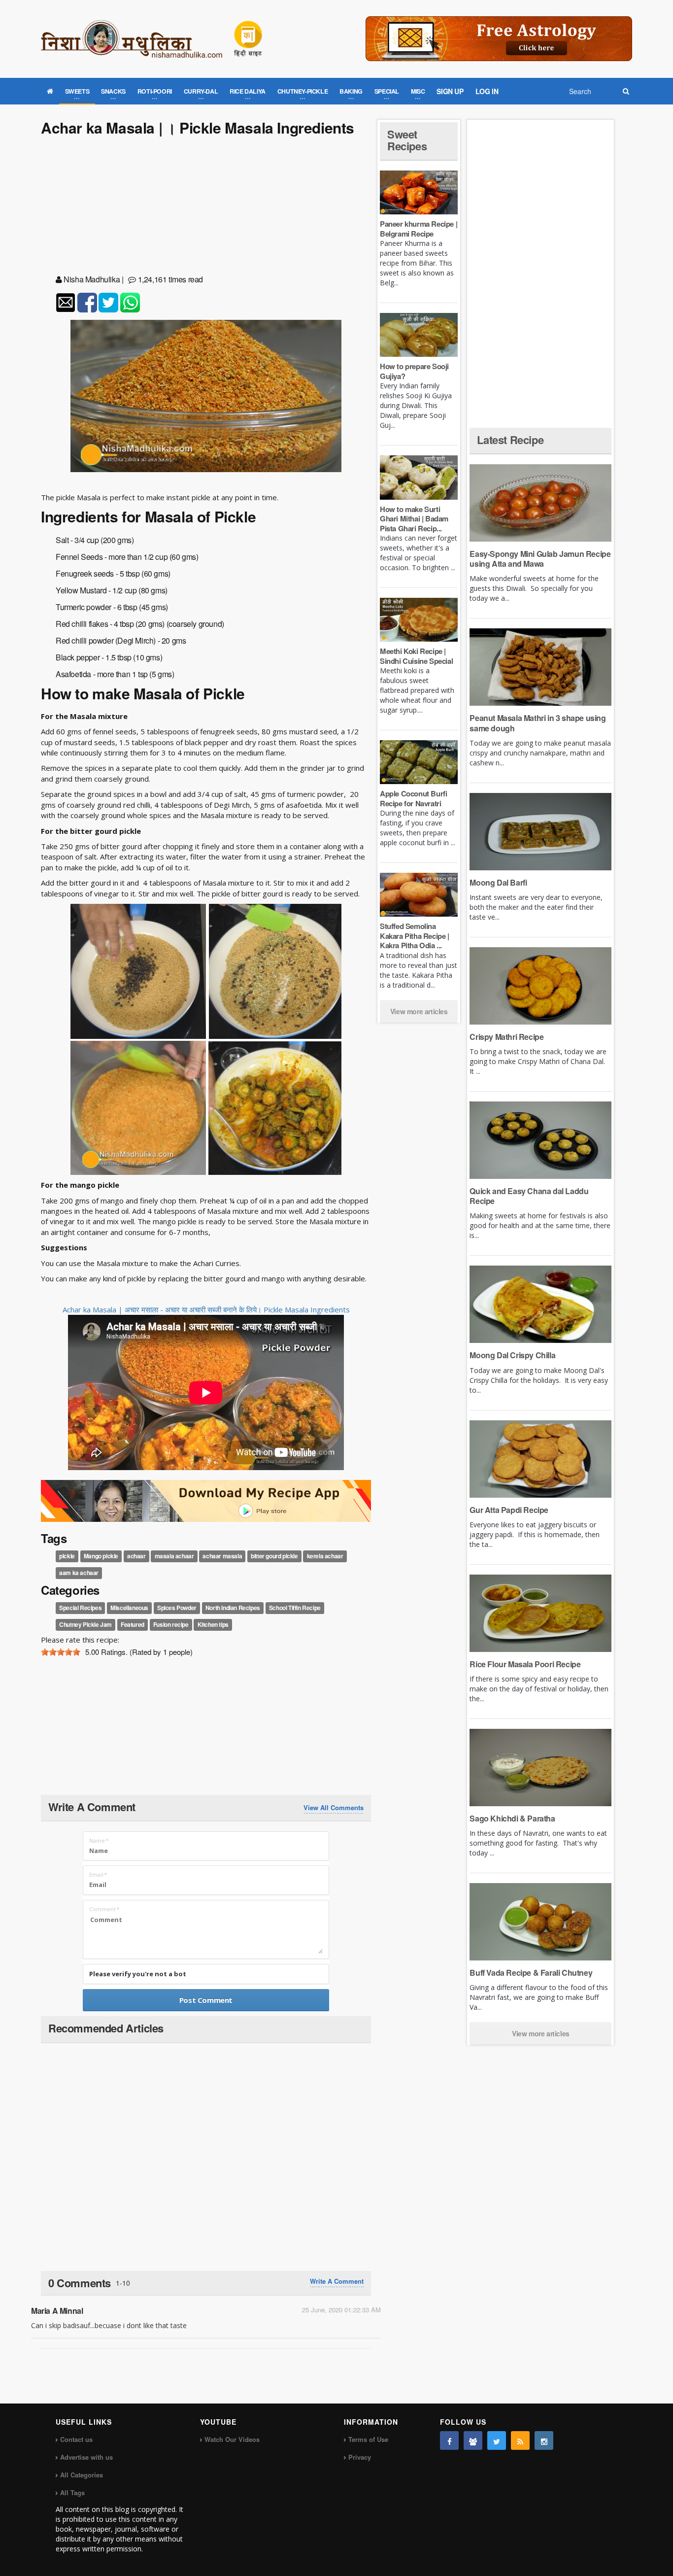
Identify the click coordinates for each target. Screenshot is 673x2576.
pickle (67, 1556)
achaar (136, 1556)
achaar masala (222, 1556)
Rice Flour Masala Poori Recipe (525, 1664)
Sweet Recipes (407, 140)
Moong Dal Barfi (498, 882)
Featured (133, 1624)
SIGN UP (450, 91)
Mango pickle (101, 1556)
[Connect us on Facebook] (449, 2440)
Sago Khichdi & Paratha (512, 1818)
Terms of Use (368, 2439)
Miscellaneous (129, 1608)
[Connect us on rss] (520, 2440)
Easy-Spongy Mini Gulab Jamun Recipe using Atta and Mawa (540, 559)
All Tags (72, 2492)
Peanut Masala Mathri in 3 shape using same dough (538, 723)
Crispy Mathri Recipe (506, 1037)
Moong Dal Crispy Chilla (512, 1355)
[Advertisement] (206, 207)
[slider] (61, 1652)
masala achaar (174, 1556)
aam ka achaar (79, 1573)
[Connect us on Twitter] (497, 2440)
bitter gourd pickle (274, 1556)
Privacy (360, 2457)
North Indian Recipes (233, 1608)
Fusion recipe (171, 1624)
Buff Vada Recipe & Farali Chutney (531, 1973)
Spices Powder (177, 1608)
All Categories (82, 2475)
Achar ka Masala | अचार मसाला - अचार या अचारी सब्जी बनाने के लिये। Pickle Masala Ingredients (206, 1309)
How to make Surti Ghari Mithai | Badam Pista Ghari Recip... (414, 519)
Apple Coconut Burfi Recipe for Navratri (413, 798)
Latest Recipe (510, 440)
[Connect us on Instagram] (544, 2440)
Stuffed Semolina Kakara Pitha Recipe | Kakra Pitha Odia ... (415, 936)
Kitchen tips (213, 1624)
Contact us (76, 2439)
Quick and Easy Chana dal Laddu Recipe (529, 1196)
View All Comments (334, 1808)
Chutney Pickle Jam (85, 1624)
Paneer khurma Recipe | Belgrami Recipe (419, 229)
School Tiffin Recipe (295, 1608)
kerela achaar (325, 1556)
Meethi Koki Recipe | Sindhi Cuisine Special (416, 656)
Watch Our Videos (232, 2439)
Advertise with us (86, 2457)
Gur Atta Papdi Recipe (509, 1510)
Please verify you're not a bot (138, 1974)
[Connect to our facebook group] (473, 2440)
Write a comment (337, 2281)
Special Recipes (80, 1608)
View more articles (419, 1011)
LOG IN (487, 91)
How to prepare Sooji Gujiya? (414, 371)
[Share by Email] (66, 303)
